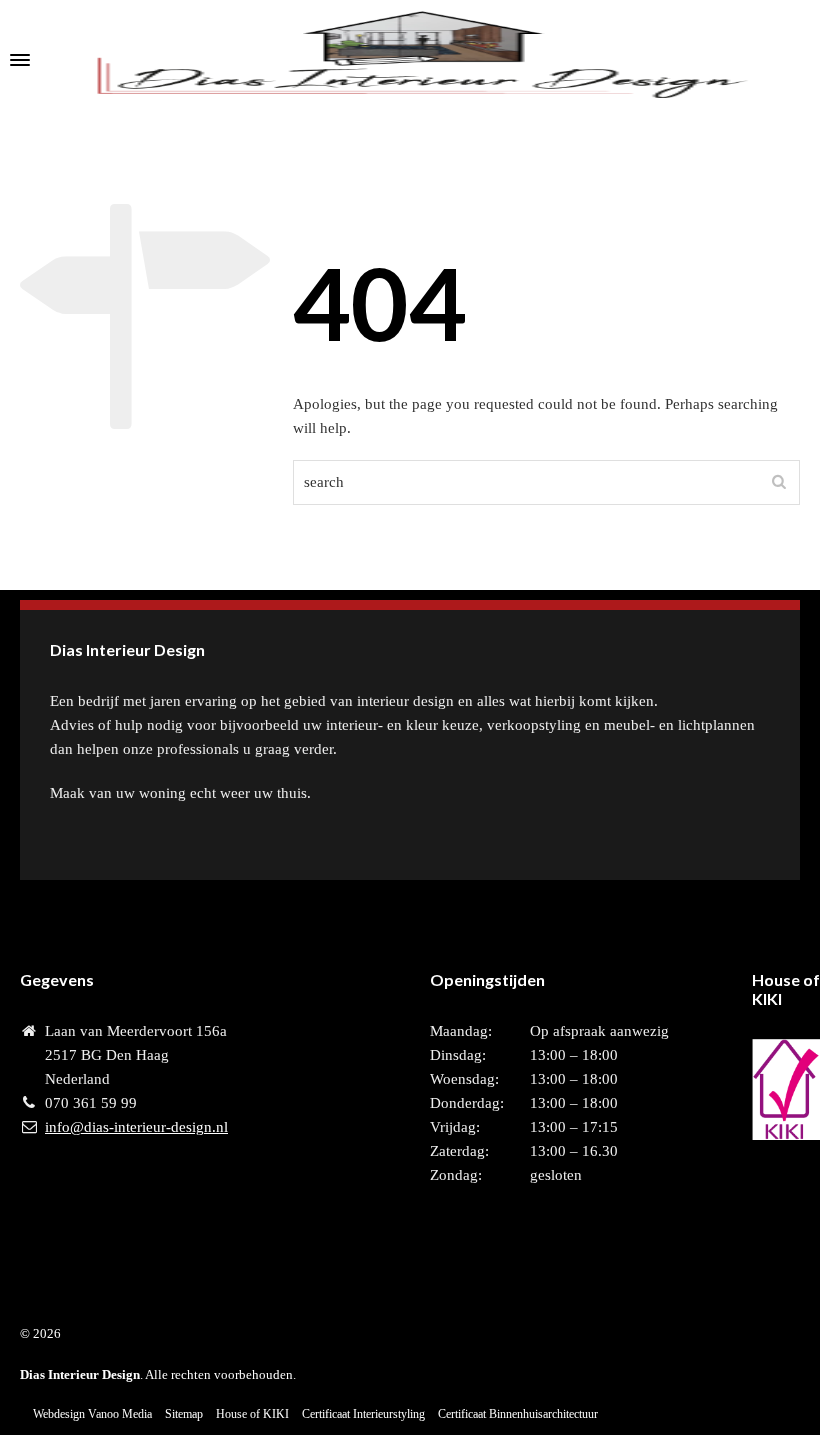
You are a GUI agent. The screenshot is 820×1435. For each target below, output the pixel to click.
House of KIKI (252, 1414)
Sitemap (184, 1414)
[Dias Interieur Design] (410, 60)
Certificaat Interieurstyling (363, 1414)
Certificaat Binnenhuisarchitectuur (518, 1414)
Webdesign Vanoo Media (92, 1414)
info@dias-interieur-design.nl (136, 1127)
